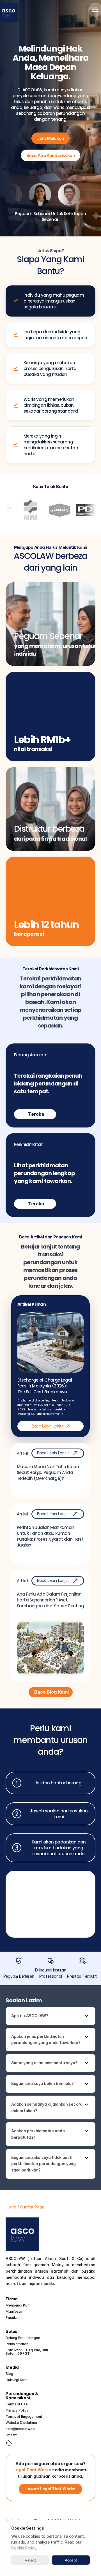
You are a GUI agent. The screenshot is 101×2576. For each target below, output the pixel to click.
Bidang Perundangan (23, 2338)
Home (11, 2207)
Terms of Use (17, 2404)
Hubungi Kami (17, 2380)
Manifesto (14, 2311)
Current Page (32, 2207)
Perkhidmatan (17, 2344)
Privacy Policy (17, 2410)
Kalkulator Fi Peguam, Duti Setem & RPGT (27, 2352)
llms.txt (11, 2435)
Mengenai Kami (18, 2305)
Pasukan (13, 2318)
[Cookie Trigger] (9, 2443)
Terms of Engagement (24, 2416)
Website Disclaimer (21, 2423)
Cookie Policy (24, 2548)
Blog (9, 2374)
